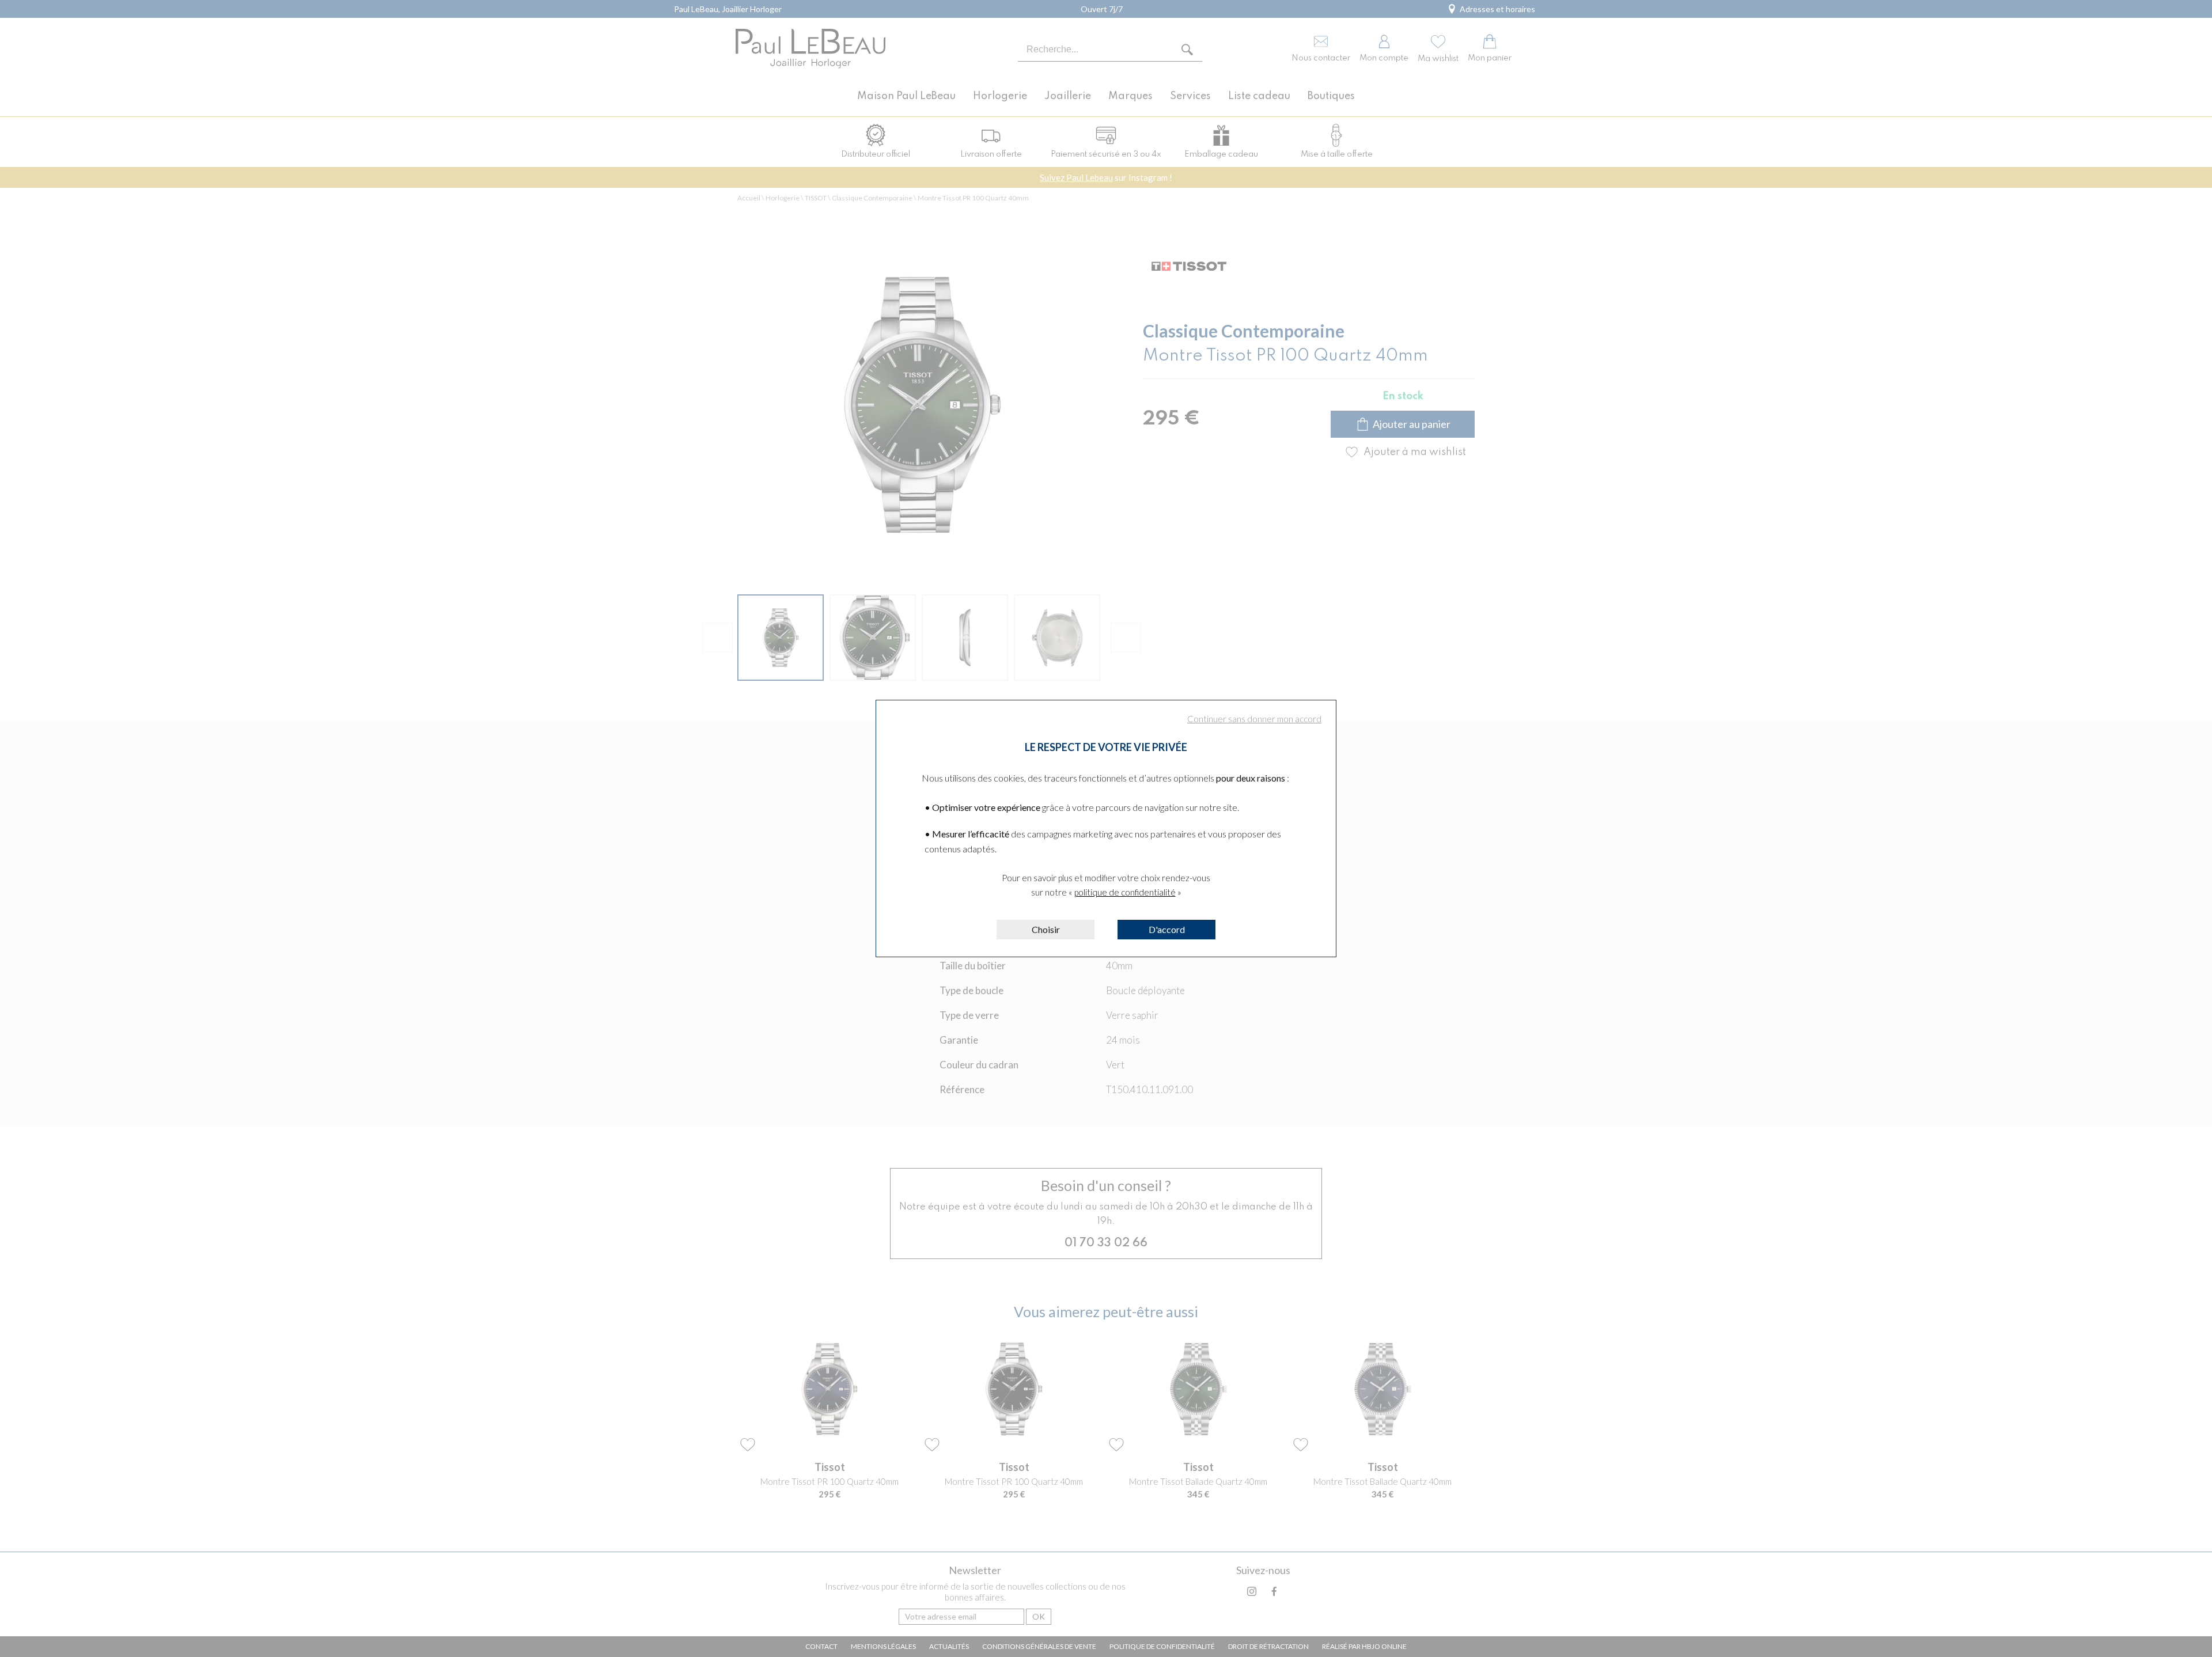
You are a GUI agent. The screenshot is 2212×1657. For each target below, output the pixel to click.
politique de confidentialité (1125, 892)
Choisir (1046, 929)
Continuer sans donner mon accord (1254, 719)
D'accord (1167, 929)
